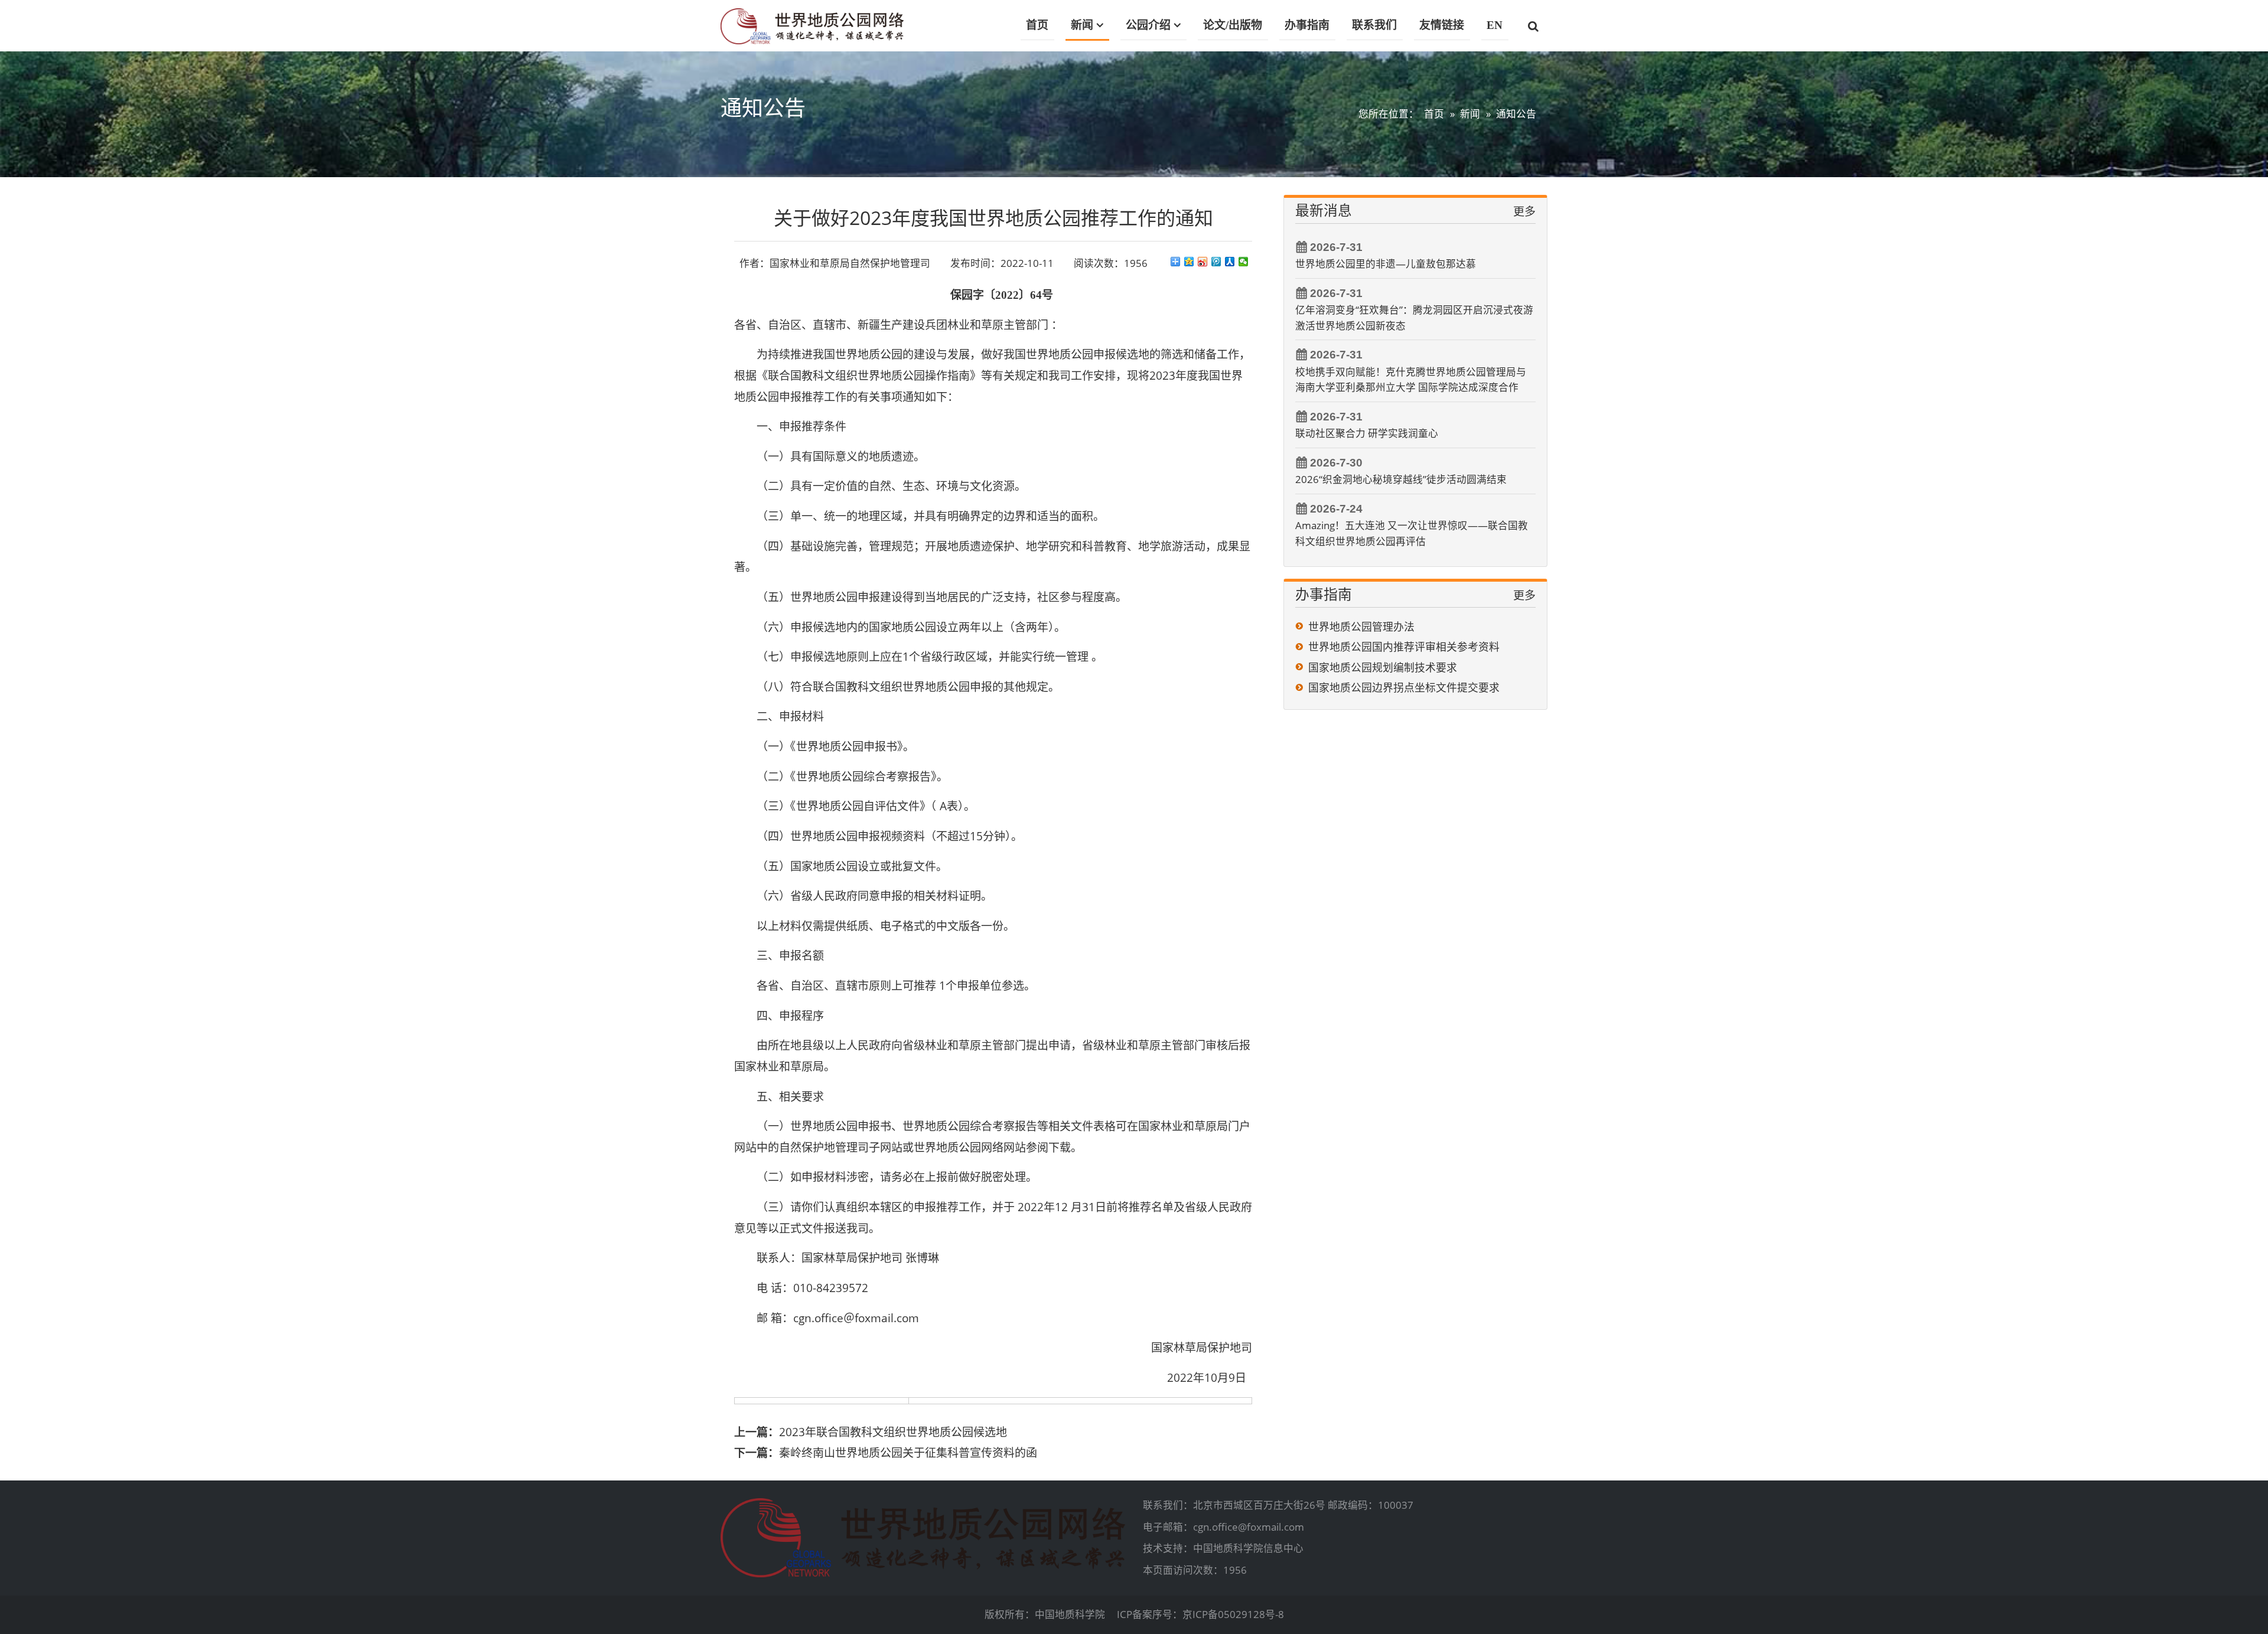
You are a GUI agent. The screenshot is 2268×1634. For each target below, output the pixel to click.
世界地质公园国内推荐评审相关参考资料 (1404, 647)
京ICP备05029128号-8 (1233, 1614)
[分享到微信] (1244, 262)
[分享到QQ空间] (1189, 262)
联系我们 (1374, 25)
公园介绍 (1148, 25)
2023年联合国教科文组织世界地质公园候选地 (893, 1432)
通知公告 (1516, 114)
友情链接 (1442, 25)
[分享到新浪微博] (1203, 262)
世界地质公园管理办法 (1361, 627)
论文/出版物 (1233, 25)
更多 (1524, 211)
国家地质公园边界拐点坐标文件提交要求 (1404, 687)
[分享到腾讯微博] (1216, 262)
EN (1495, 25)
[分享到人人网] (1230, 262)
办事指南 (1307, 25)
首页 (1037, 25)
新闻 (1082, 25)
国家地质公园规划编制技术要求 (1383, 667)
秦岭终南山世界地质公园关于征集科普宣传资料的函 (908, 1453)
